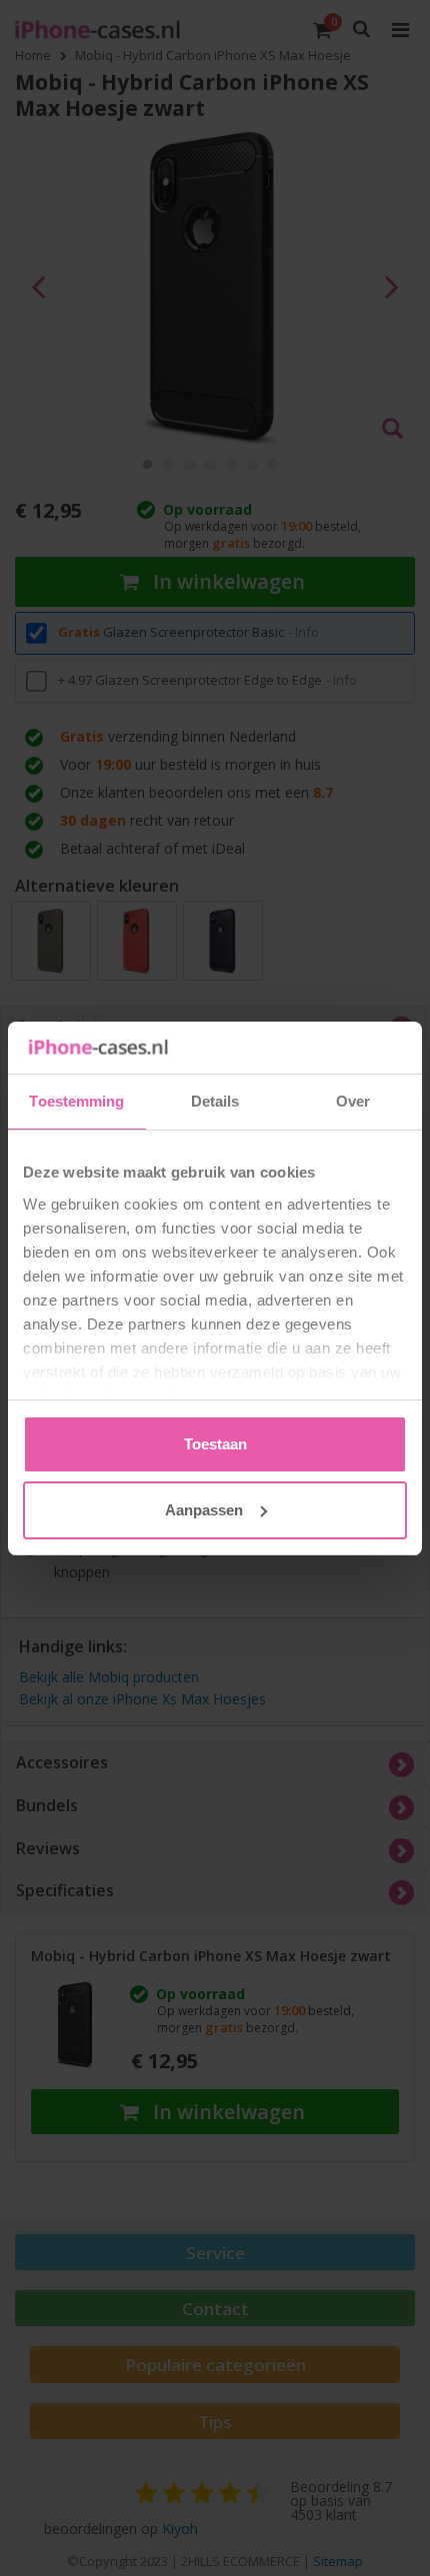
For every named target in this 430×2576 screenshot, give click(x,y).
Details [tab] (215, 1101)
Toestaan (215, 1444)
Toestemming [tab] (76, 1101)
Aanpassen (204, 1510)
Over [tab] (353, 1101)
